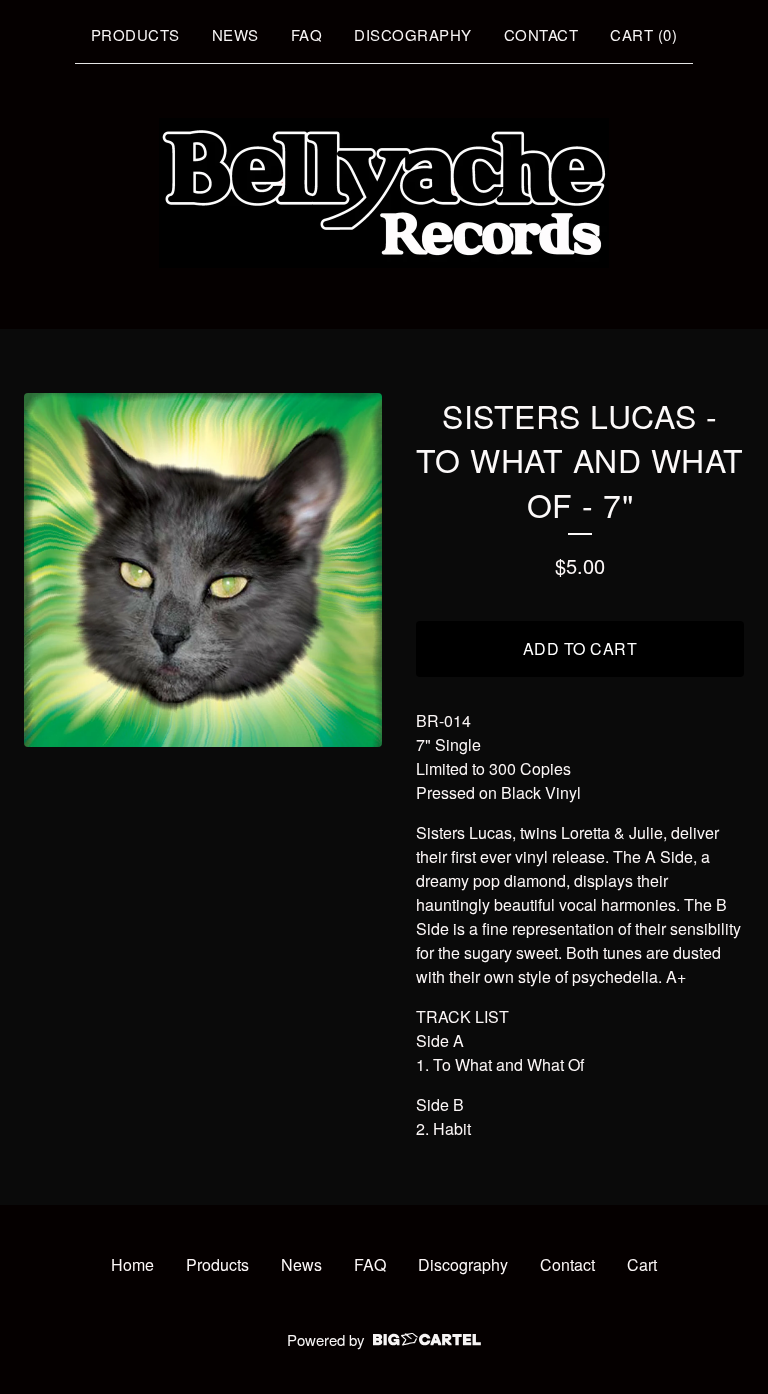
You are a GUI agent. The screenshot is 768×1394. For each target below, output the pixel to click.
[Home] (384, 193)
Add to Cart (580, 648)
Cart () (643, 34)
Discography (413, 34)
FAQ (307, 34)
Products (135, 34)
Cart (642, 1264)
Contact (541, 34)
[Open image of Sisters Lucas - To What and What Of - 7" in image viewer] (203, 570)
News (235, 34)
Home (132, 1264)
